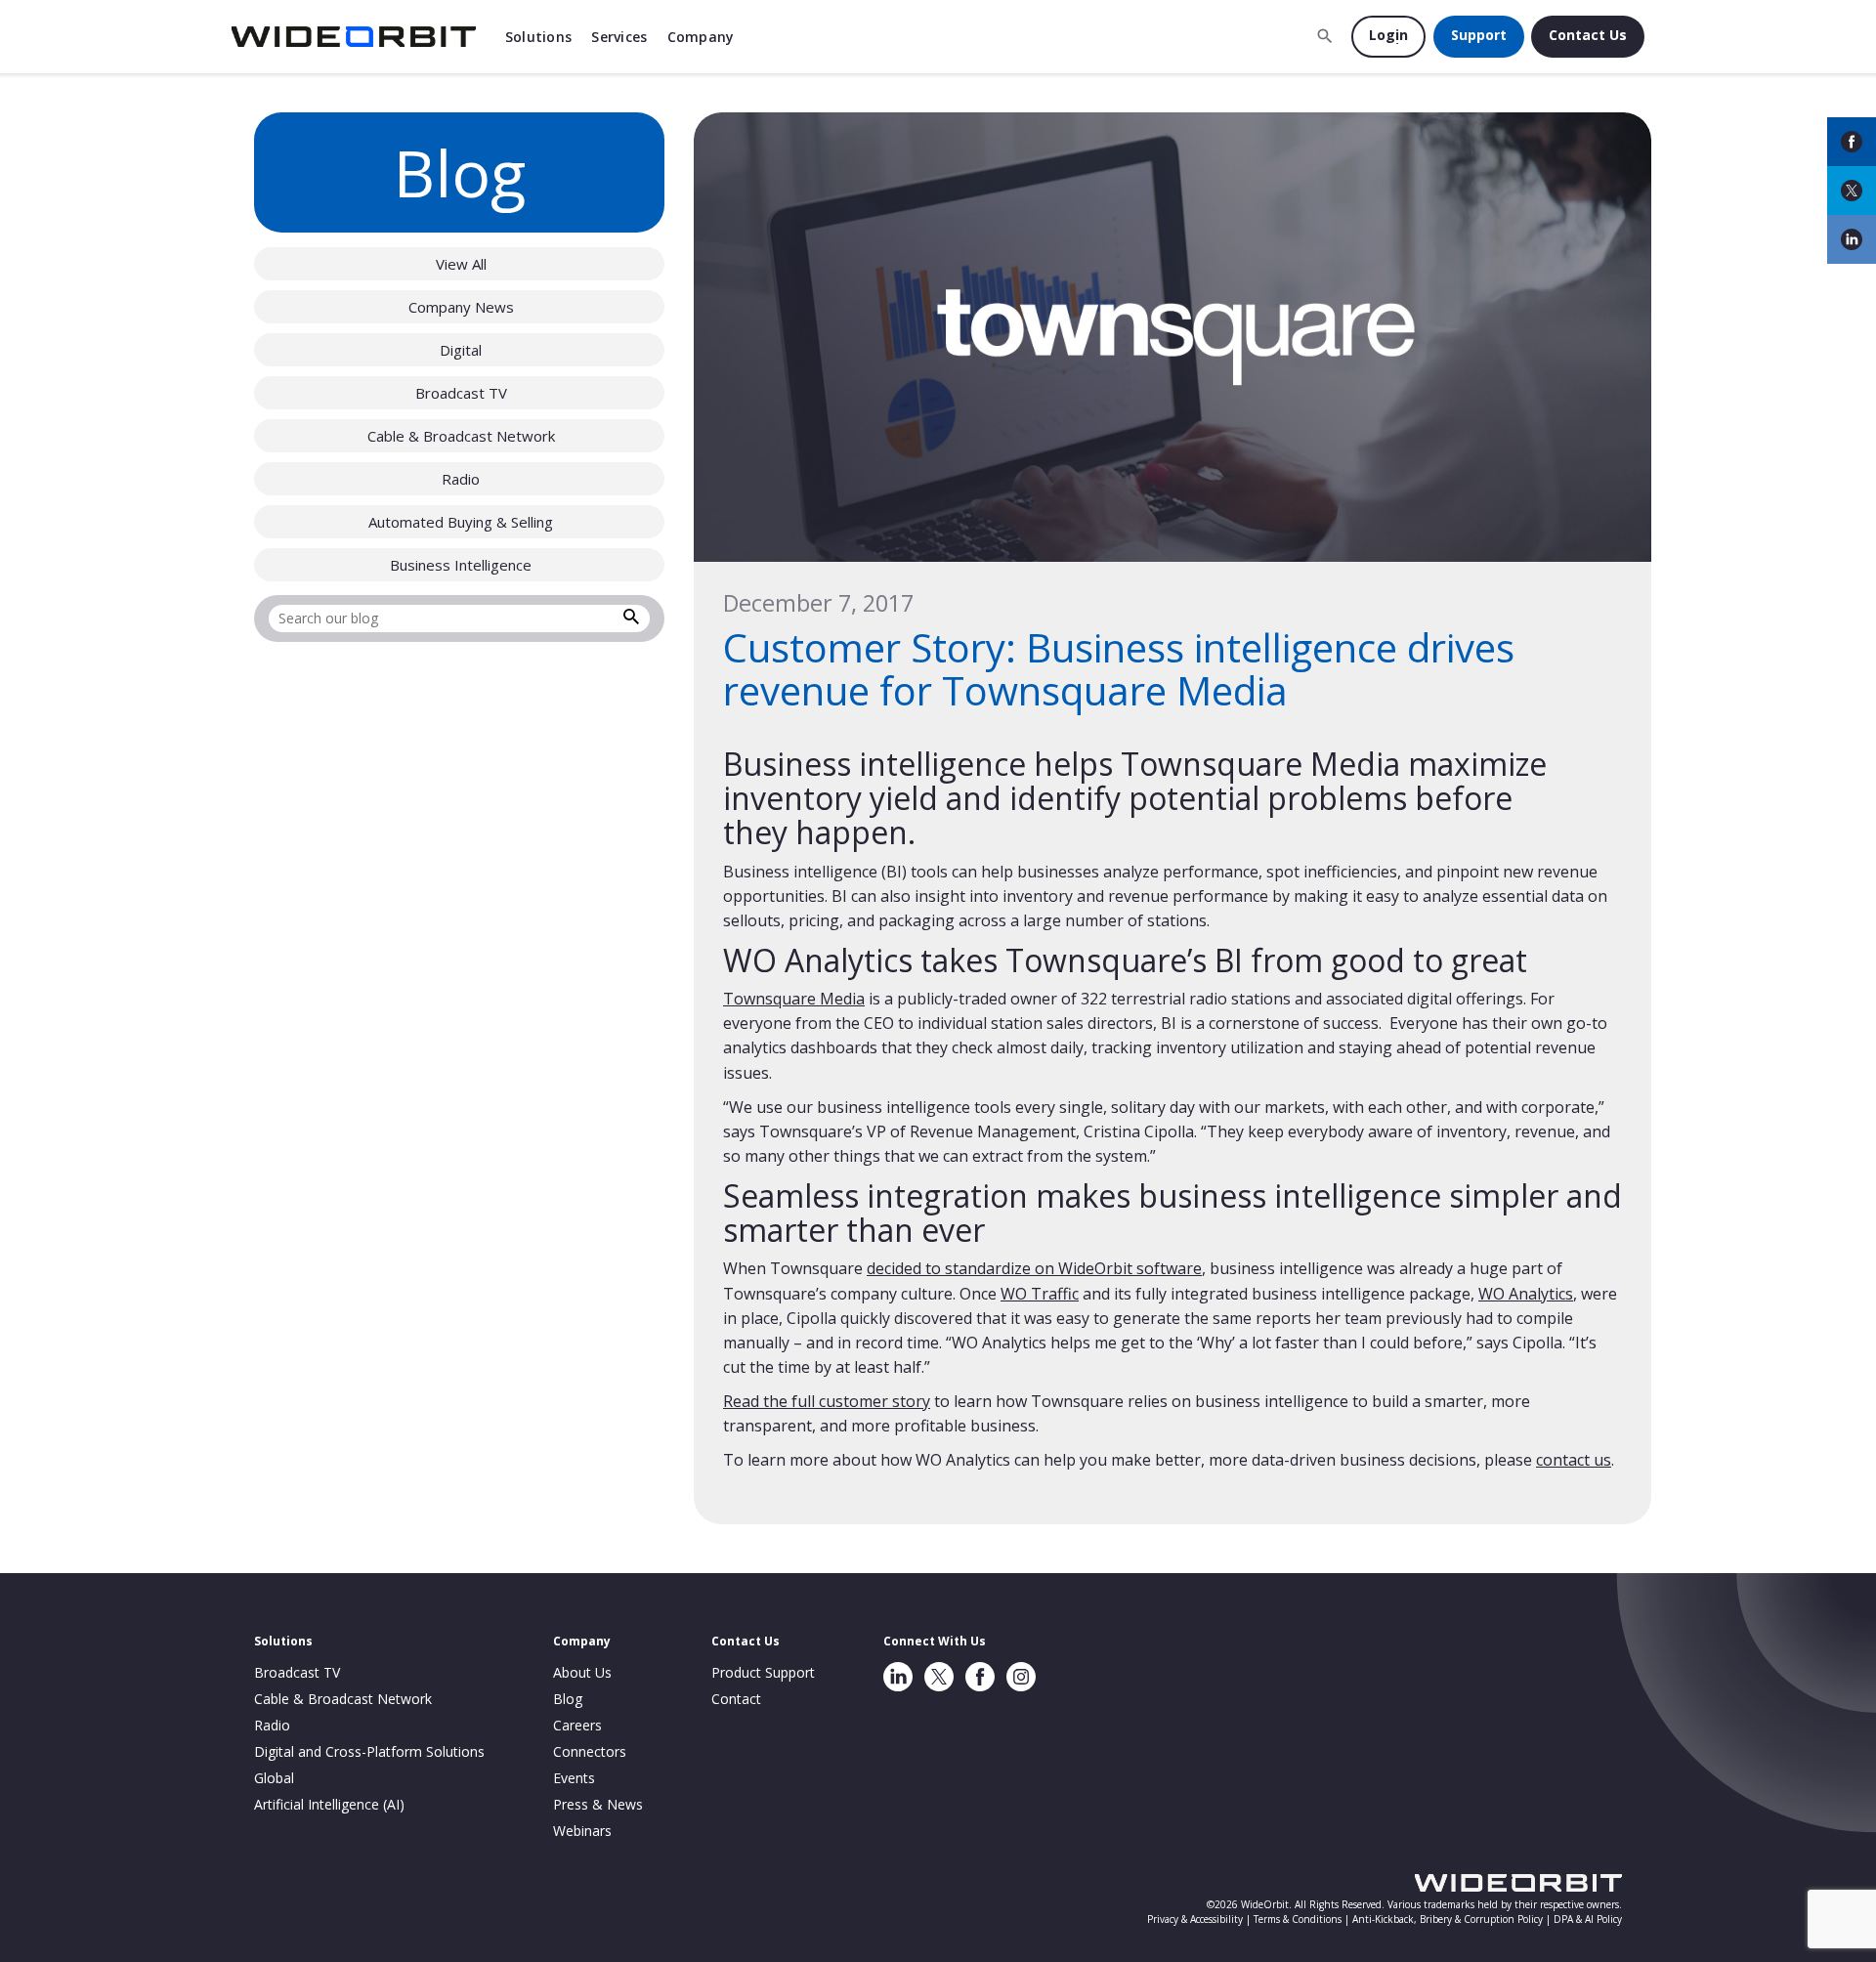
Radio (461, 479)
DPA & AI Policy (1588, 1919)
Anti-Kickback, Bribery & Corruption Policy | (1453, 1919)
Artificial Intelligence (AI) (329, 1804)
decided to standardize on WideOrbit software (1034, 1268)
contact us (1574, 1460)
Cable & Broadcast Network (461, 436)
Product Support (763, 1672)
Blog (568, 1699)
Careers (577, 1725)
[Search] (631, 619)
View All (461, 264)
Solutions (539, 37)
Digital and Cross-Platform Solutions (369, 1751)
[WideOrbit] (354, 37)
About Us (582, 1672)
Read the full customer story (827, 1401)
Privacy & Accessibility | (1200, 1919)
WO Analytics (1526, 1294)
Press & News (598, 1804)
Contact (736, 1699)
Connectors (590, 1751)
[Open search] (1325, 36)
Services (619, 37)
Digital (461, 350)
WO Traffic (1040, 1294)
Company (701, 37)
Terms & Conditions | (1303, 1919)
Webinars (582, 1831)
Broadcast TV (461, 393)
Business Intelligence (461, 565)
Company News (461, 307)
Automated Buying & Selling (461, 522)
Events (574, 1778)
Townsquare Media (794, 999)
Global (274, 1778)
